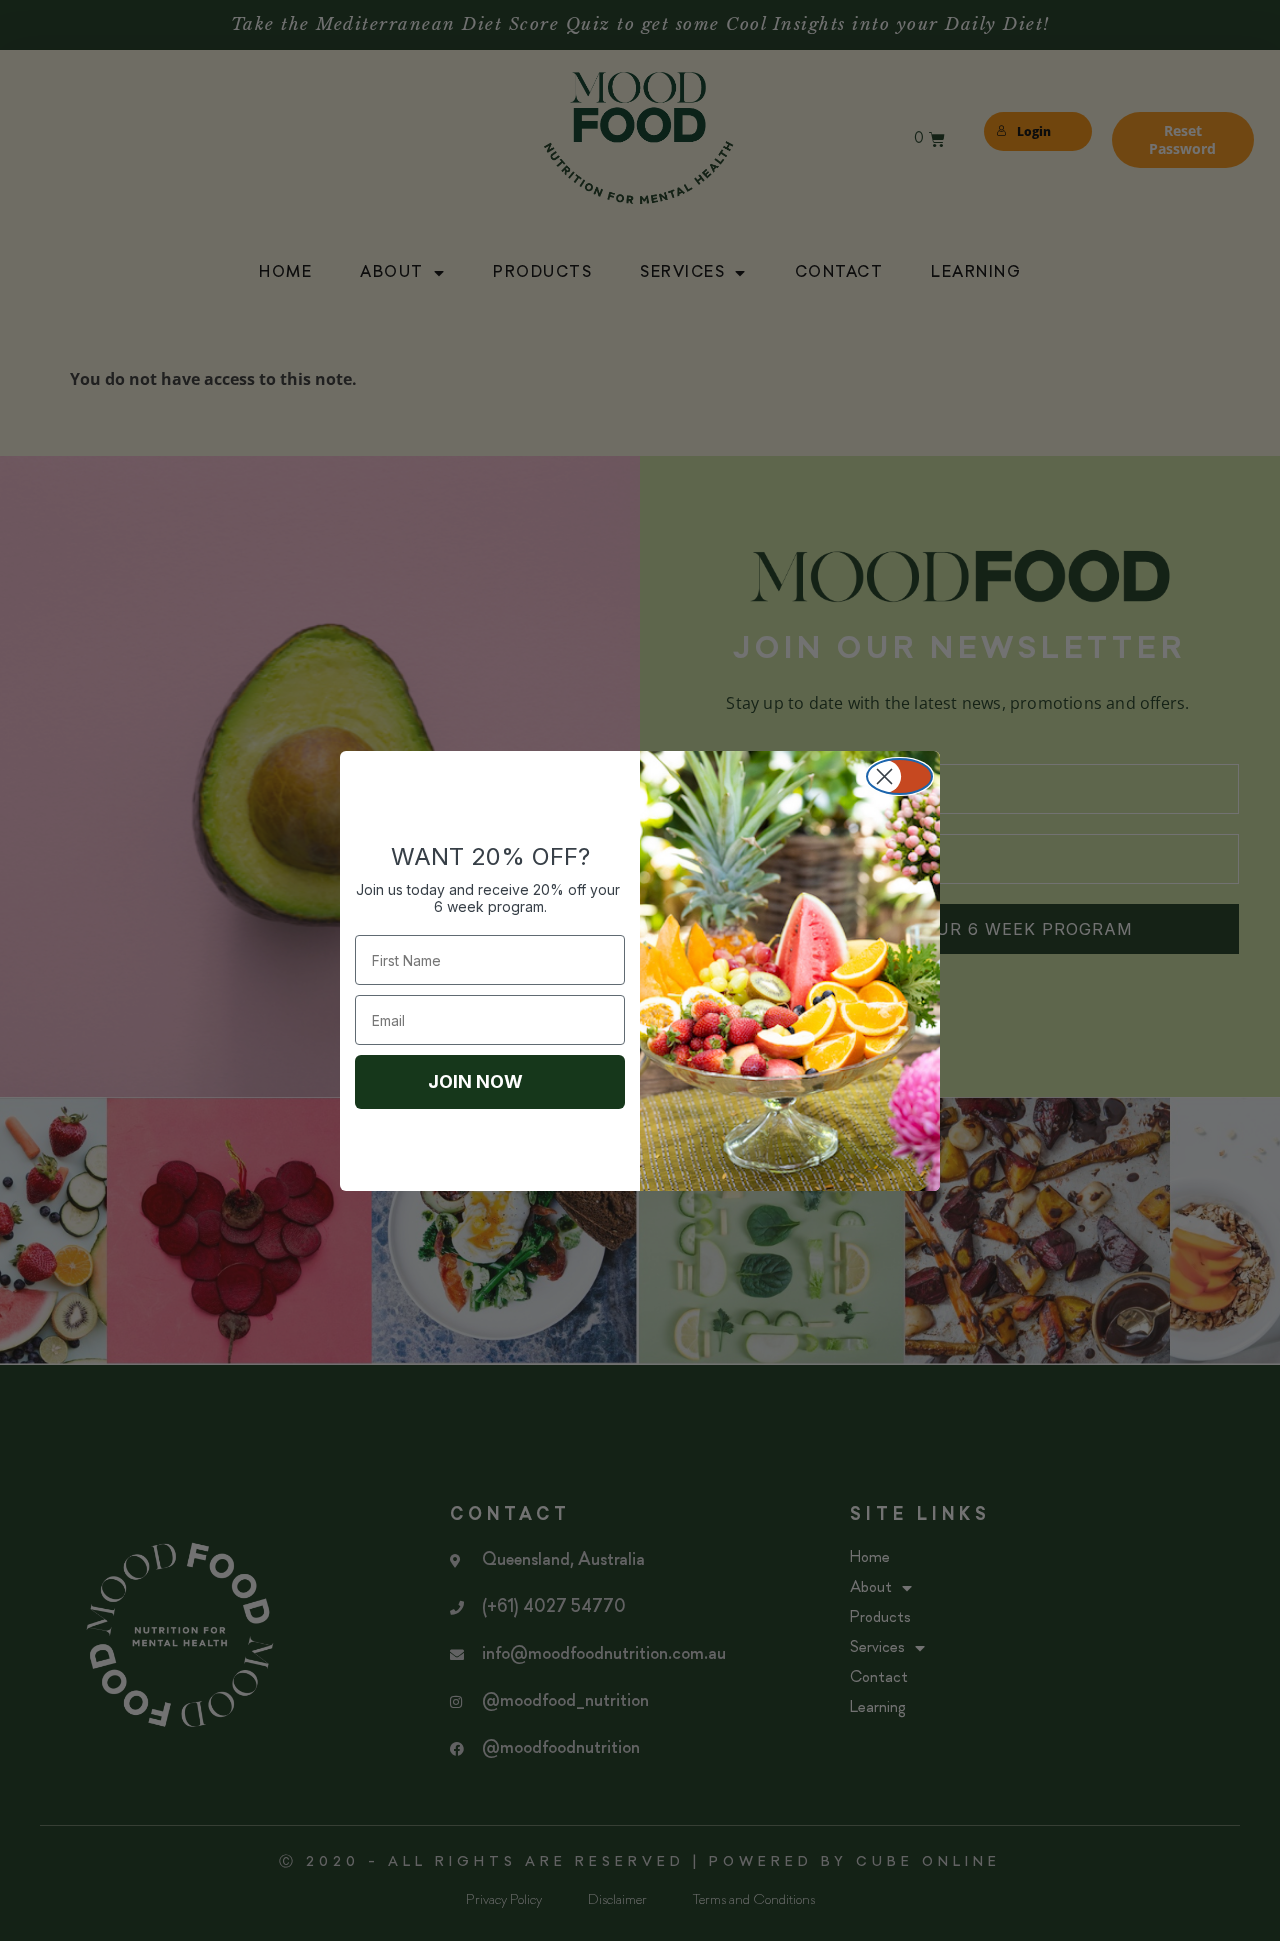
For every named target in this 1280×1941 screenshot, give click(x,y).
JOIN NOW (475, 1081)
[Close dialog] (899, 776)
